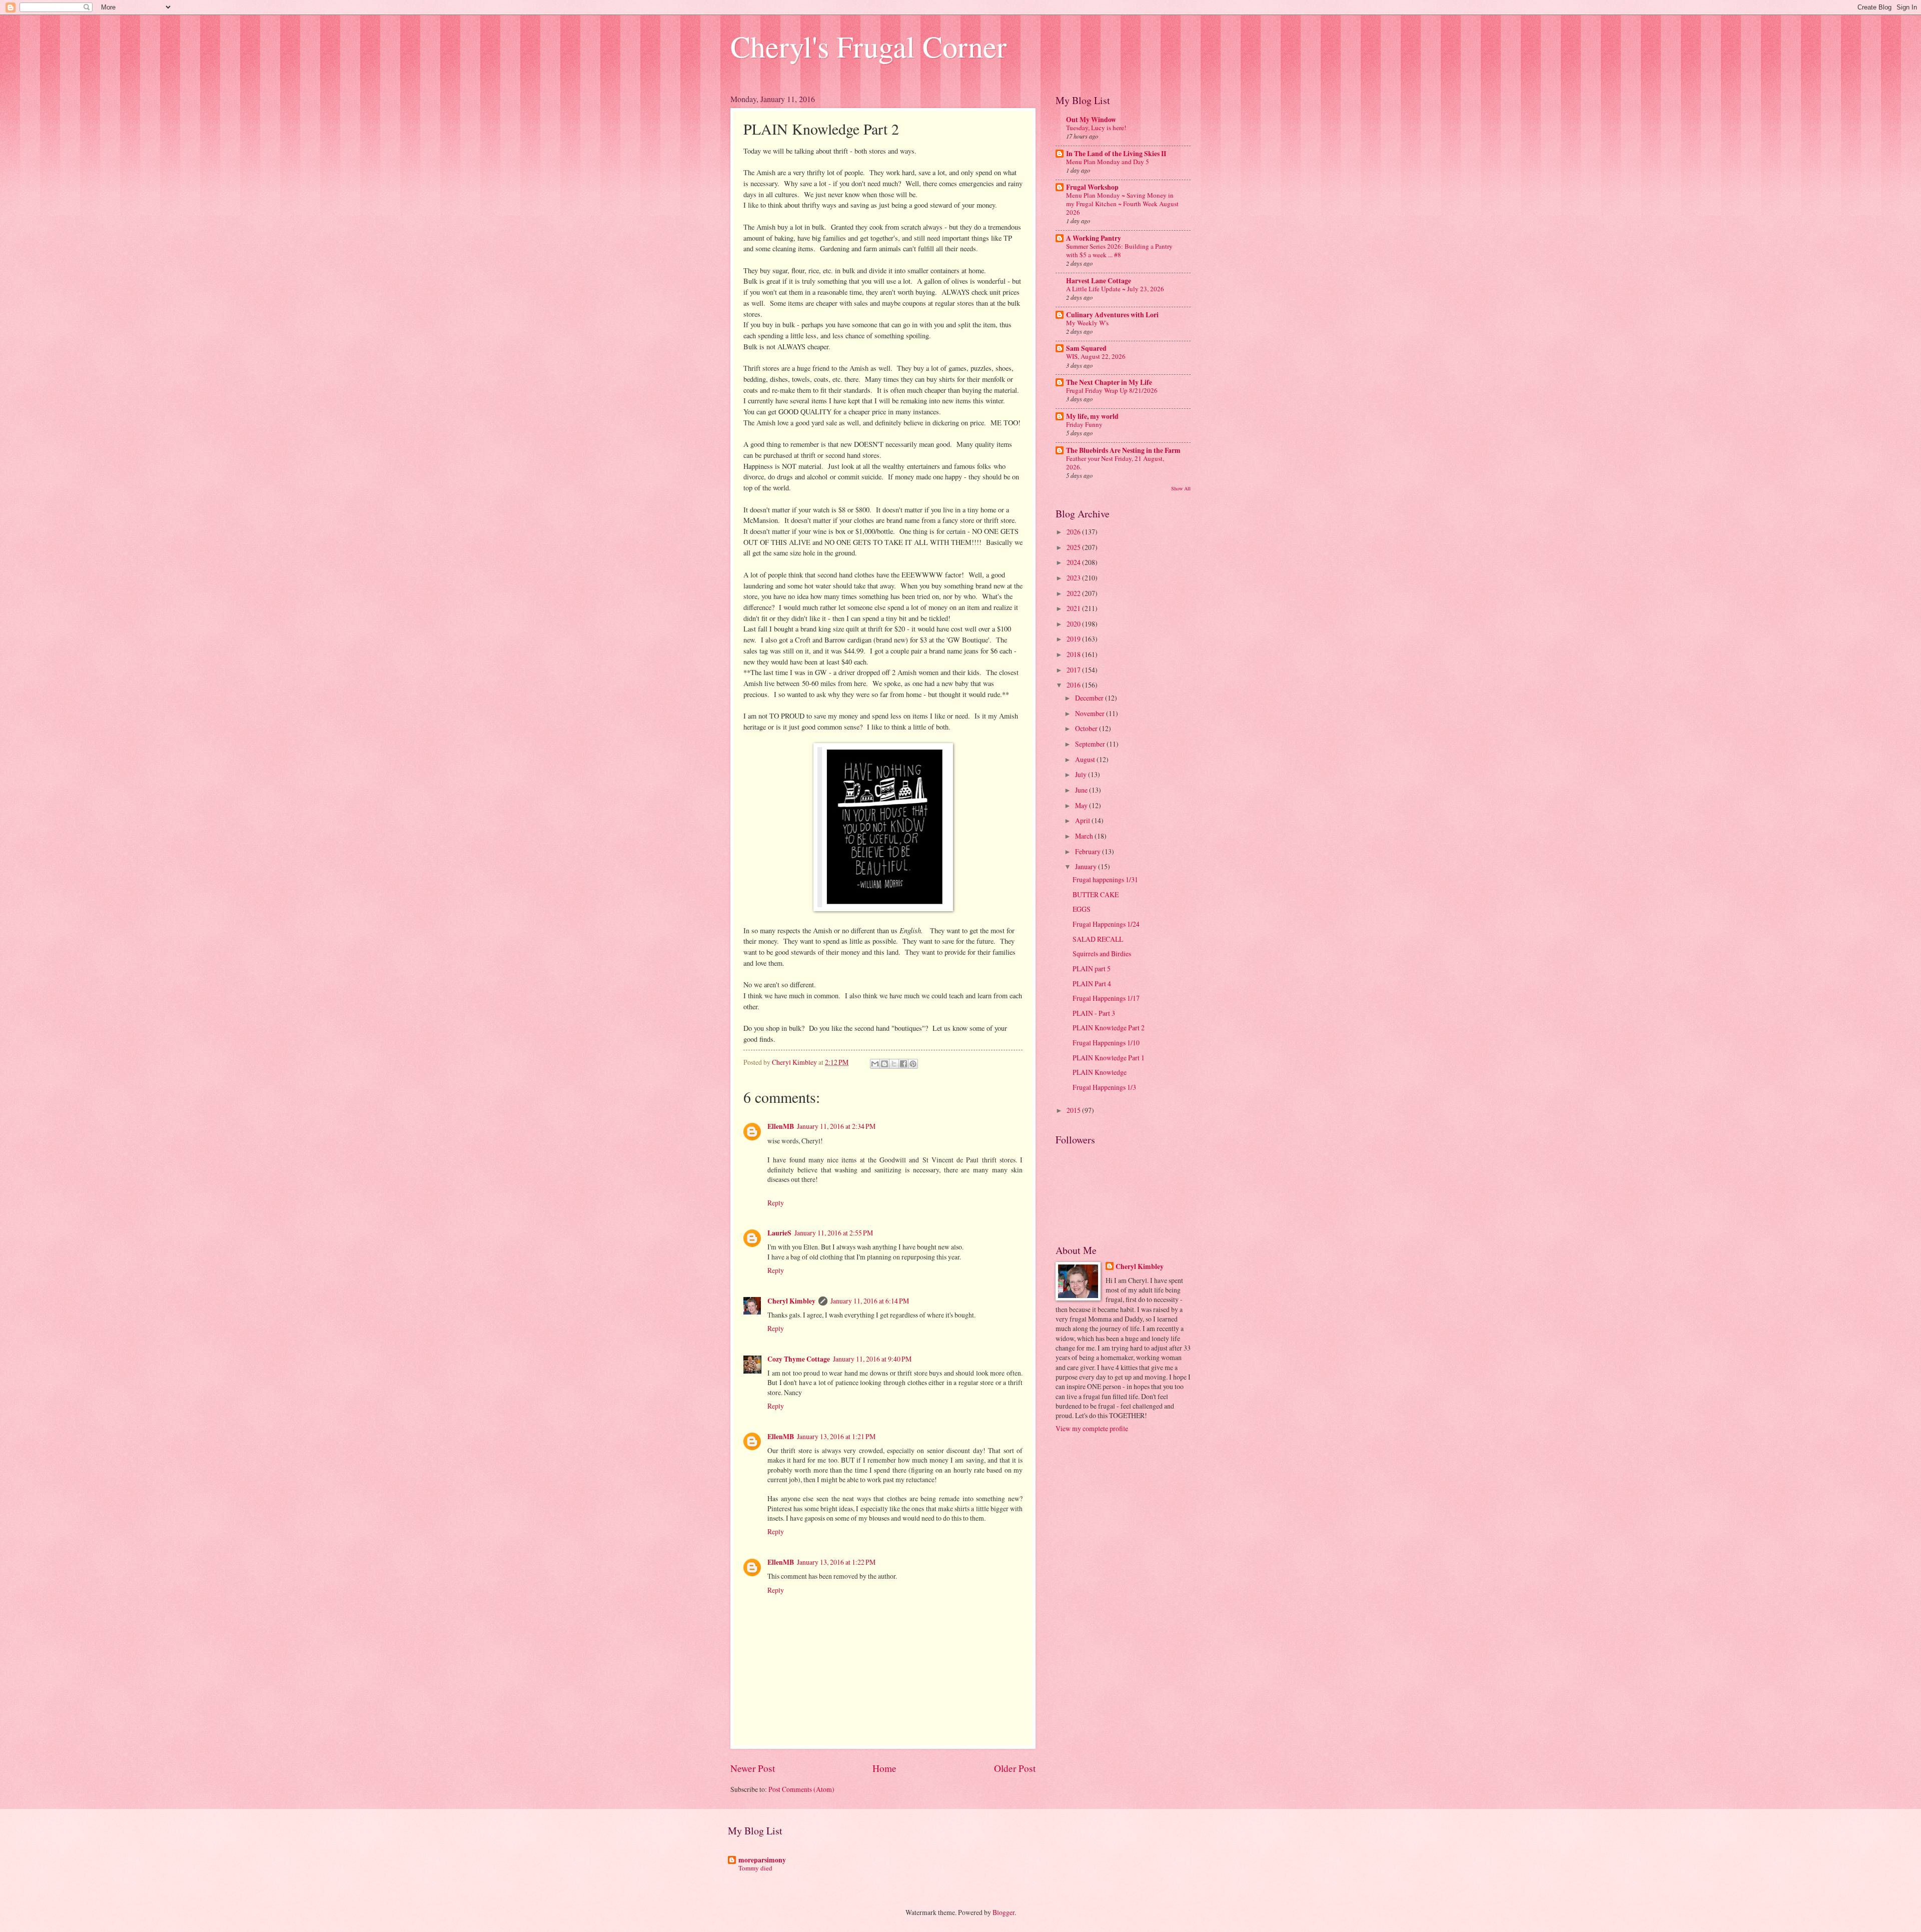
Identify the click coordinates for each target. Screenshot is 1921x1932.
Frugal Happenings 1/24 (1106, 924)
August (1086, 759)
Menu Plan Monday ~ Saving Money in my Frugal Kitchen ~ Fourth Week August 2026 (1122, 204)
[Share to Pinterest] (913, 1064)
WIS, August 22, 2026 (1096, 356)
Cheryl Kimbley (791, 1301)
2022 (1074, 593)
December (1090, 698)
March (1085, 836)
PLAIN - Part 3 (1094, 1013)
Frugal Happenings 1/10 (1106, 1043)
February (1089, 851)
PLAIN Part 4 (1092, 984)
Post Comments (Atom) (801, 1789)
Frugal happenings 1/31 (1105, 879)
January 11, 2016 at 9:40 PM (872, 1359)
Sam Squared (1086, 348)
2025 (1074, 547)
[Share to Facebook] (903, 1064)
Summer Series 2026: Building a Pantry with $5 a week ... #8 (1119, 250)
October (1087, 728)
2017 (1074, 670)
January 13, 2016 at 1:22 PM (836, 1562)
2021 (1074, 608)
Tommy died (755, 1868)
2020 (1074, 624)
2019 (1074, 639)
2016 (1074, 685)
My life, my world (1092, 416)
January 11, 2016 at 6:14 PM (870, 1301)
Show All (1181, 488)
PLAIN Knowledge (1100, 1072)
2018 (1074, 654)
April (1083, 820)
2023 (1074, 578)
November (1091, 713)
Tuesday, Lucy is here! (1096, 128)
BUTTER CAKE (1096, 894)
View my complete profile (1092, 1428)
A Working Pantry (1094, 238)
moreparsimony (762, 1860)
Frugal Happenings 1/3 (1104, 1087)
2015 (1074, 1110)
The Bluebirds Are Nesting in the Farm (1123, 450)
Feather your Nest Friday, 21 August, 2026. (1115, 463)
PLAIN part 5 (1092, 969)
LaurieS (779, 1233)
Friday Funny (1084, 424)
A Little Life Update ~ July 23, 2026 (1115, 289)
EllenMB (781, 1126)
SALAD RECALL (1098, 939)
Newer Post (753, 1768)
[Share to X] (894, 1064)
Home (884, 1768)
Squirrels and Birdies (1102, 953)
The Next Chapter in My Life (1109, 382)
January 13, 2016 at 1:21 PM (836, 1436)
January (1087, 866)
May (1082, 805)
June (1082, 790)
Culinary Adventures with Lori (1112, 315)
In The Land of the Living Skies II (1116, 154)
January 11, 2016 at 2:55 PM (834, 1233)
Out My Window (1091, 120)
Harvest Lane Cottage (1099, 281)
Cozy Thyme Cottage (799, 1359)
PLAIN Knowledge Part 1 (1109, 1058)
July (1082, 774)
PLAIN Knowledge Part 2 (1109, 1028)
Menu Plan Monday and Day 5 (1108, 162)
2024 (1074, 562)
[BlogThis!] (884, 1064)
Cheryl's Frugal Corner (868, 46)
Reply (776, 1203)
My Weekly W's (1087, 323)
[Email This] (875, 1064)
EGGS (1082, 909)
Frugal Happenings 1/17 (1106, 998)
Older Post (1015, 1768)
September (1091, 744)
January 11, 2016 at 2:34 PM (836, 1126)
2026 (1074, 532)
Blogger (1004, 1912)
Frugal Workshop (1092, 187)
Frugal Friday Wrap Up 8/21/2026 (1112, 390)
